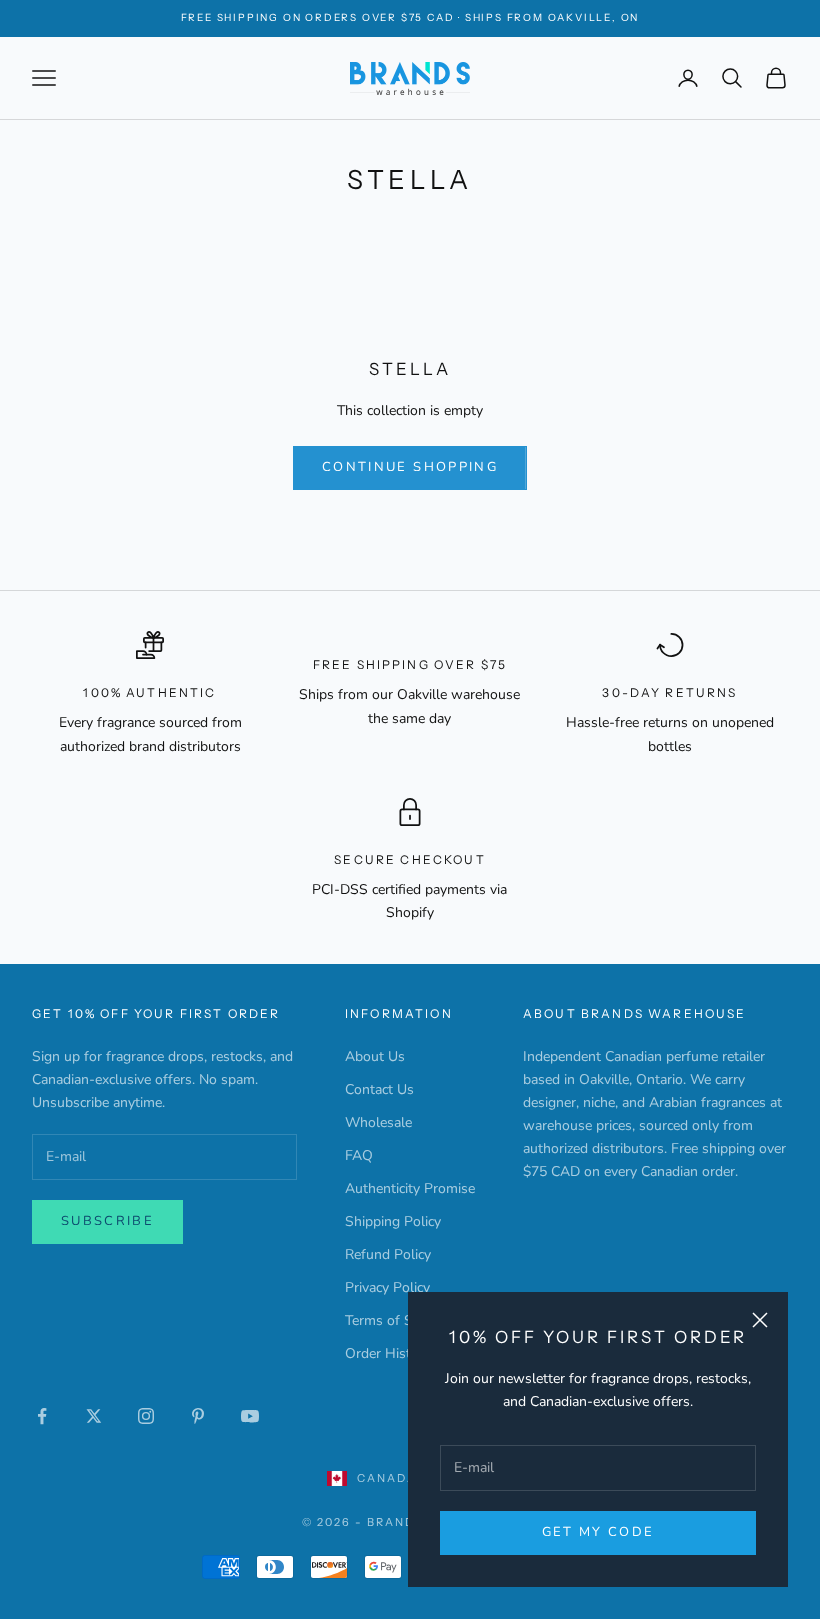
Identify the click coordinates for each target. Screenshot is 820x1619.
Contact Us (379, 1089)
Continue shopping (410, 467)
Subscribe (107, 1221)
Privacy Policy (387, 1287)
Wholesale (378, 1122)
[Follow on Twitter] (94, 1416)
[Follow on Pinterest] (198, 1416)
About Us (375, 1056)
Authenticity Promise (410, 1188)
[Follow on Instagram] (146, 1416)
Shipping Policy (393, 1221)
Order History (388, 1353)
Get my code (598, 1532)
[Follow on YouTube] (250, 1416)
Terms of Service (396, 1320)
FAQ (359, 1155)
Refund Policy (388, 1254)
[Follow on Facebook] (42, 1416)
